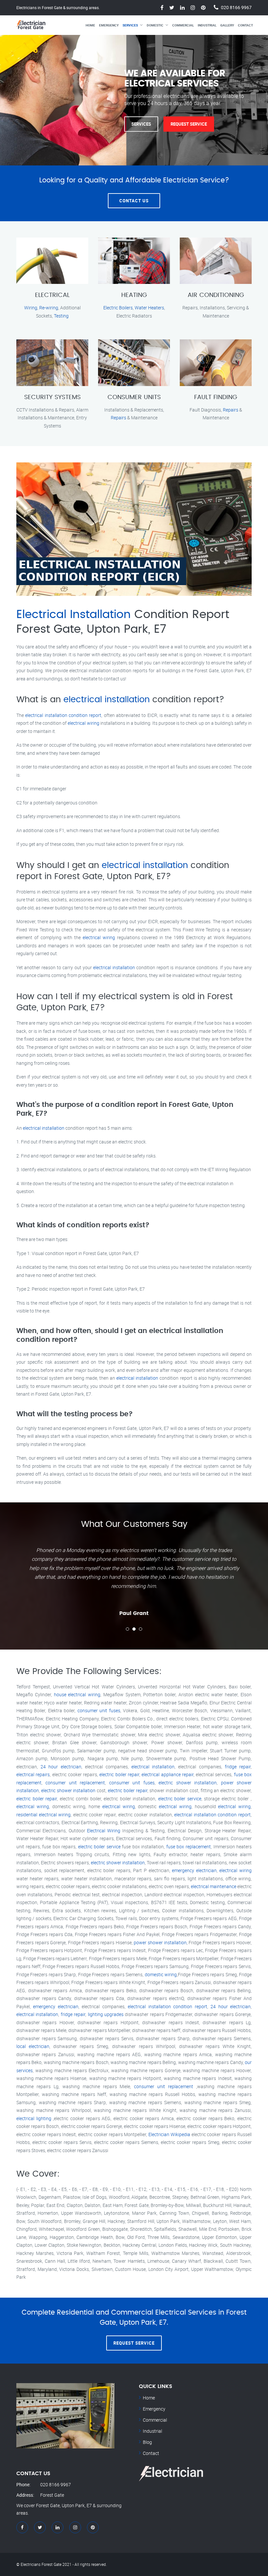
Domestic (155, 25)
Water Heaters (149, 308)
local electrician (33, 2046)
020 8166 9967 (236, 7)
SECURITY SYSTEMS (52, 397)
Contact (245, 25)
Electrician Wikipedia (169, 2134)
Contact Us (134, 201)
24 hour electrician (61, 1767)
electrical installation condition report (63, 715)
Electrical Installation (74, 615)
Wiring (31, 308)
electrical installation (107, 700)
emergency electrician (194, 1870)
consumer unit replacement (75, 1783)
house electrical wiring (77, 1694)
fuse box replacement (189, 1847)
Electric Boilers (118, 308)
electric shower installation (188, 1783)
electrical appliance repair (167, 1774)
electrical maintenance (214, 1886)
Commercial (183, 25)
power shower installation (160, 1942)
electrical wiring (83, 723)
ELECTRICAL (52, 295)
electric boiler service (180, 1799)
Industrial (207, 25)
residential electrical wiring (43, 1815)
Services (130, 25)
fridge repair (238, 1767)
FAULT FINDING (216, 397)
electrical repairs (33, 1774)
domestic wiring (161, 1974)
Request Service (189, 124)
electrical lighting (34, 2118)
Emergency (109, 25)
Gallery (227, 25)
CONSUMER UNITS (134, 397)
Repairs (118, 418)
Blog (147, 2442)
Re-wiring (49, 308)
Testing (61, 316)
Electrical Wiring (104, 1831)
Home (90, 25)
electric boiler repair (119, 1774)
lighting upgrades (106, 2014)
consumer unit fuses (99, 1710)
